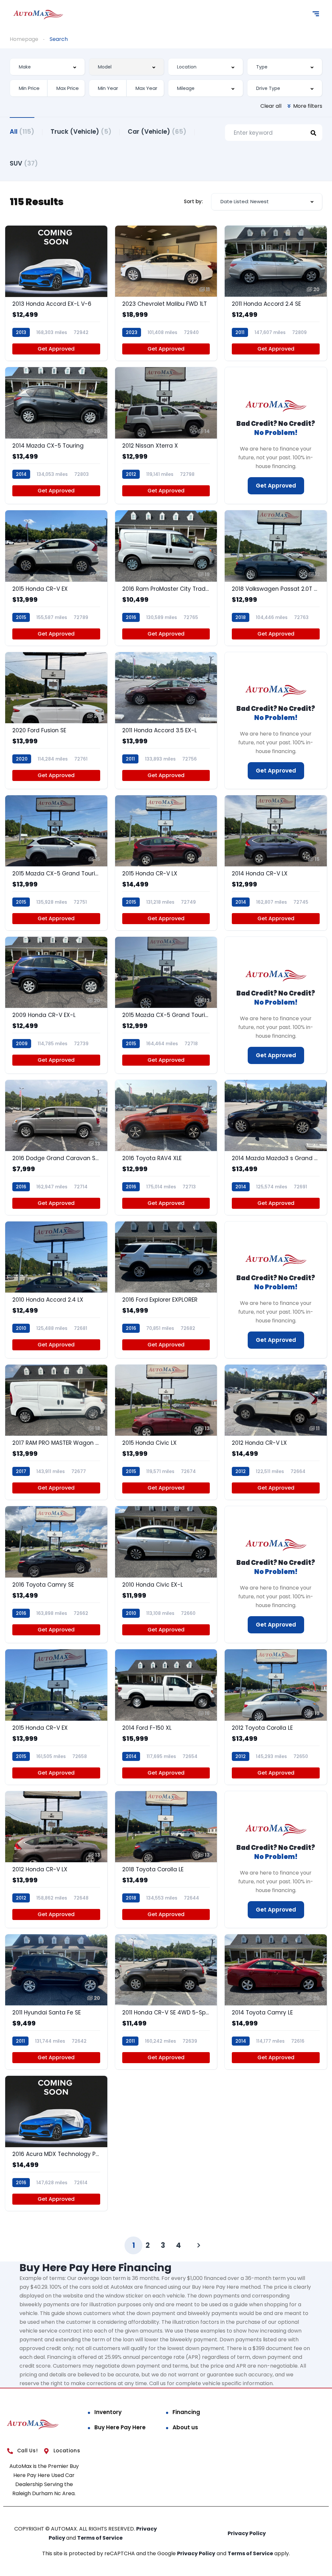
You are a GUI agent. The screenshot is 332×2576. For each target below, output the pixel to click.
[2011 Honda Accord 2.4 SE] (276, 293)
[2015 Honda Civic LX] (166, 1432)
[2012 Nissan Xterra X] (166, 435)
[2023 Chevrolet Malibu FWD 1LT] (166, 293)
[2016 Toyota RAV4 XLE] (166, 1147)
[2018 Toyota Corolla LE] (166, 1859)
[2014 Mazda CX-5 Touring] (56, 435)
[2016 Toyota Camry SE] (56, 1574)
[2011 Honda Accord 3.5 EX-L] (166, 720)
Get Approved (56, 349)
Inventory (108, 2412)
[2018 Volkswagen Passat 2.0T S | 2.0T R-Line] (276, 578)
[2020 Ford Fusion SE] (56, 720)
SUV (24, 163)
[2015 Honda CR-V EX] (56, 578)
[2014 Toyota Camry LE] (276, 2002)
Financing (186, 2412)
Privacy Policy (247, 2533)
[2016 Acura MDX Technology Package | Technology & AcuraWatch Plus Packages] (56, 2143)
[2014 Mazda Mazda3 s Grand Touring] (276, 1147)
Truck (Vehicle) (81, 132)
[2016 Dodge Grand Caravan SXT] (56, 1147)
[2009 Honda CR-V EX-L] (56, 1005)
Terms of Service (100, 2538)
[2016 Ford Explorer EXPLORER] (166, 1290)
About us (185, 2427)
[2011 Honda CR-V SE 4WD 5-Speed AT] (166, 2002)
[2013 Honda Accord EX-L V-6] (56, 293)
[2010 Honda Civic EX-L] (166, 1574)
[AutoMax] (38, 15)
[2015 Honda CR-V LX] (166, 863)
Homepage (24, 39)
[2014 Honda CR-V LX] (276, 863)
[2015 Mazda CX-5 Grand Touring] (56, 863)
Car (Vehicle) (157, 132)
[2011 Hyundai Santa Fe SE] (56, 2002)
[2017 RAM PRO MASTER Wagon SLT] (56, 1432)
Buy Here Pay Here (120, 2427)
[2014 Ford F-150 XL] (166, 1717)
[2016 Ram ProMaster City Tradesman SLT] (166, 578)
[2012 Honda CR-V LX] (276, 1432)
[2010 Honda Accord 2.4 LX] (56, 1290)
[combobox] (47, 67)
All (22, 132)
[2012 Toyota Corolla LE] (276, 1717)
